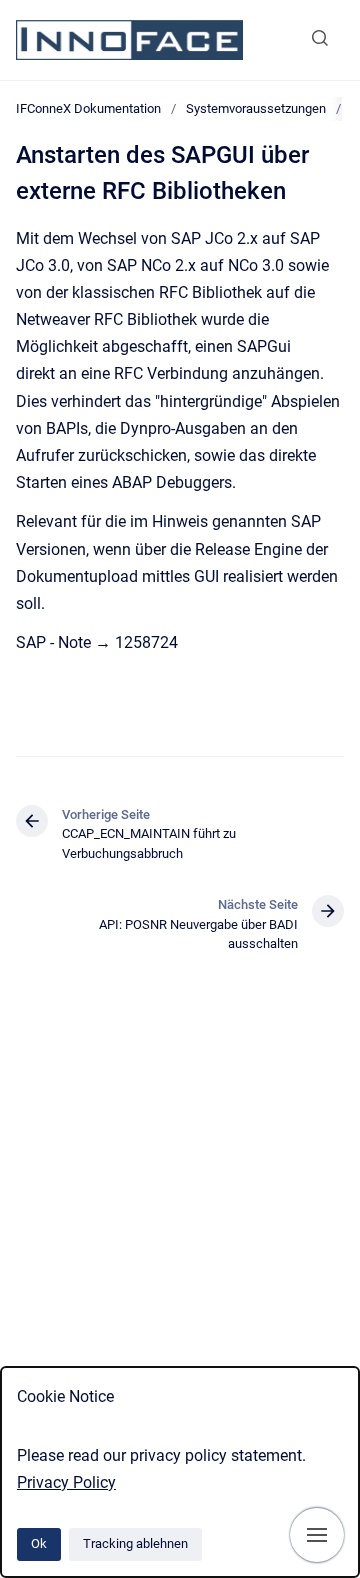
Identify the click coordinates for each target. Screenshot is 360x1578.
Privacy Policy (66, 1482)
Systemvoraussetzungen (256, 108)
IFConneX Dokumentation (88, 108)
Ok (39, 1543)
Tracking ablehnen (135, 1543)
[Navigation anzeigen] (317, 1535)
